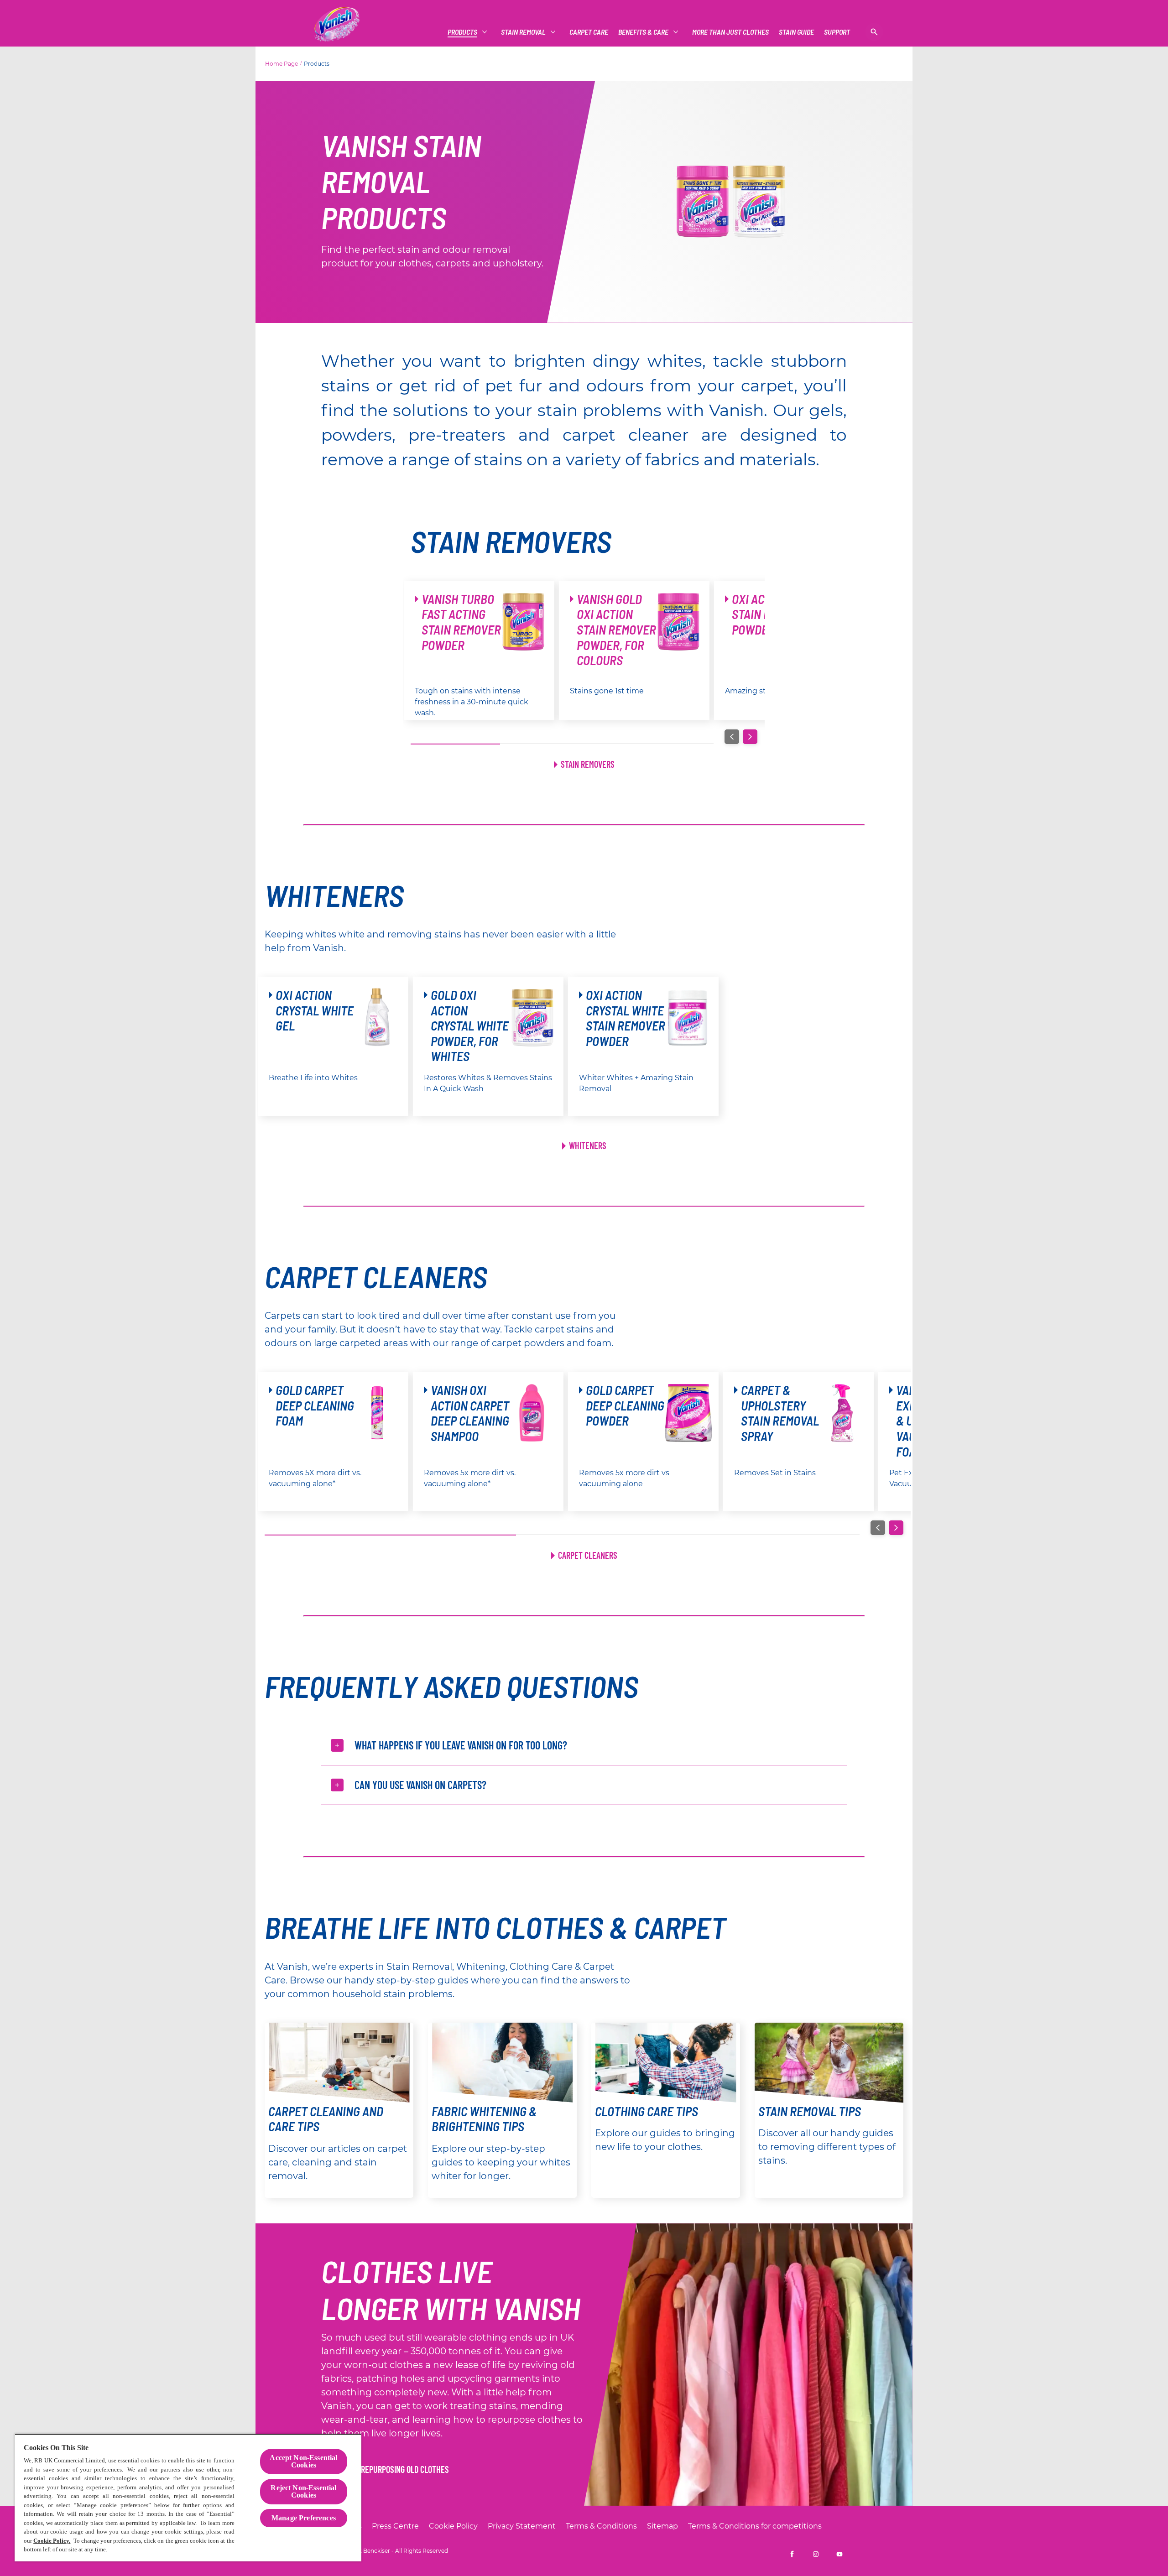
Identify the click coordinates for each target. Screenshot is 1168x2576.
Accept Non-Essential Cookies (303, 2461)
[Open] (874, 32)
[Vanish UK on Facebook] (792, 2554)
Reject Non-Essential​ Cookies (303, 2491)
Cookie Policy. (52, 2541)
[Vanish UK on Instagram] (816, 2554)
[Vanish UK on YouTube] (839, 2554)
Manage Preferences (304, 2518)
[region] (188, 2498)
